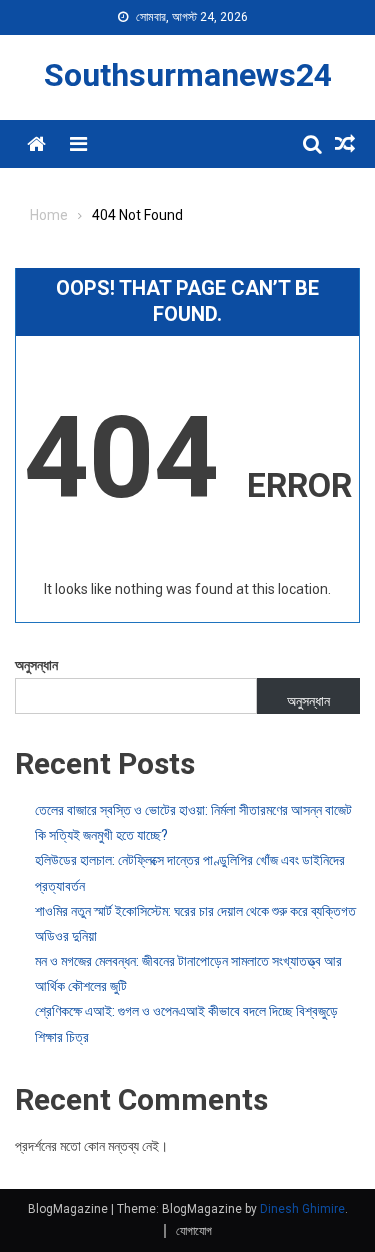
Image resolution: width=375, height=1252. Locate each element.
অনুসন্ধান (36, 665)
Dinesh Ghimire (302, 1209)
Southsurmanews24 (188, 75)
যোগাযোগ (194, 1231)
